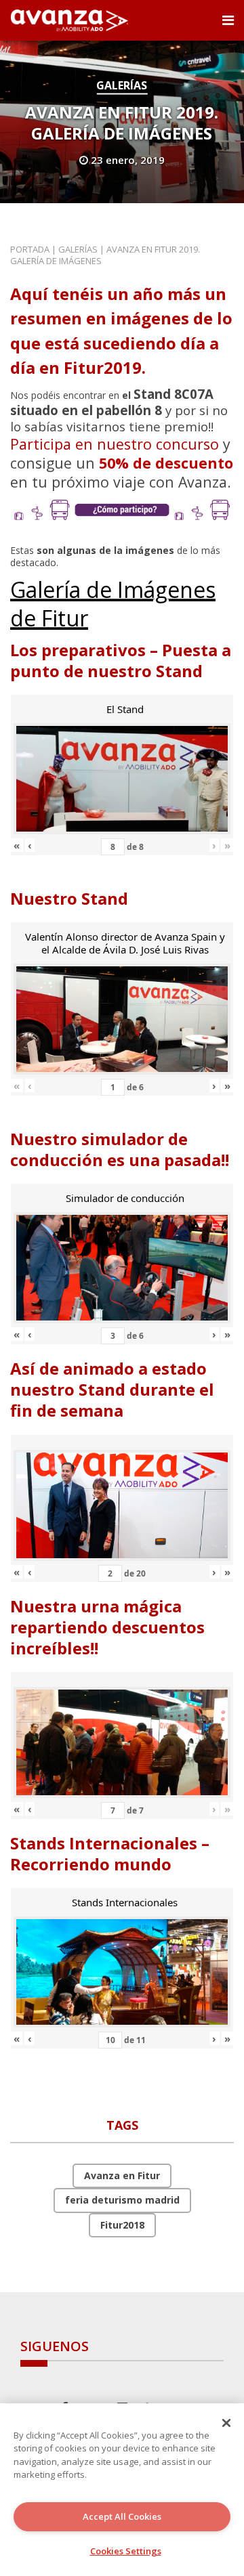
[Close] (226, 2423)
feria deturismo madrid (122, 2200)
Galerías (122, 85)
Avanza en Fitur (122, 2175)
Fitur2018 (122, 2225)
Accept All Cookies (122, 2516)
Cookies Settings (126, 2551)
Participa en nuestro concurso (115, 444)
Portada (30, 249)
